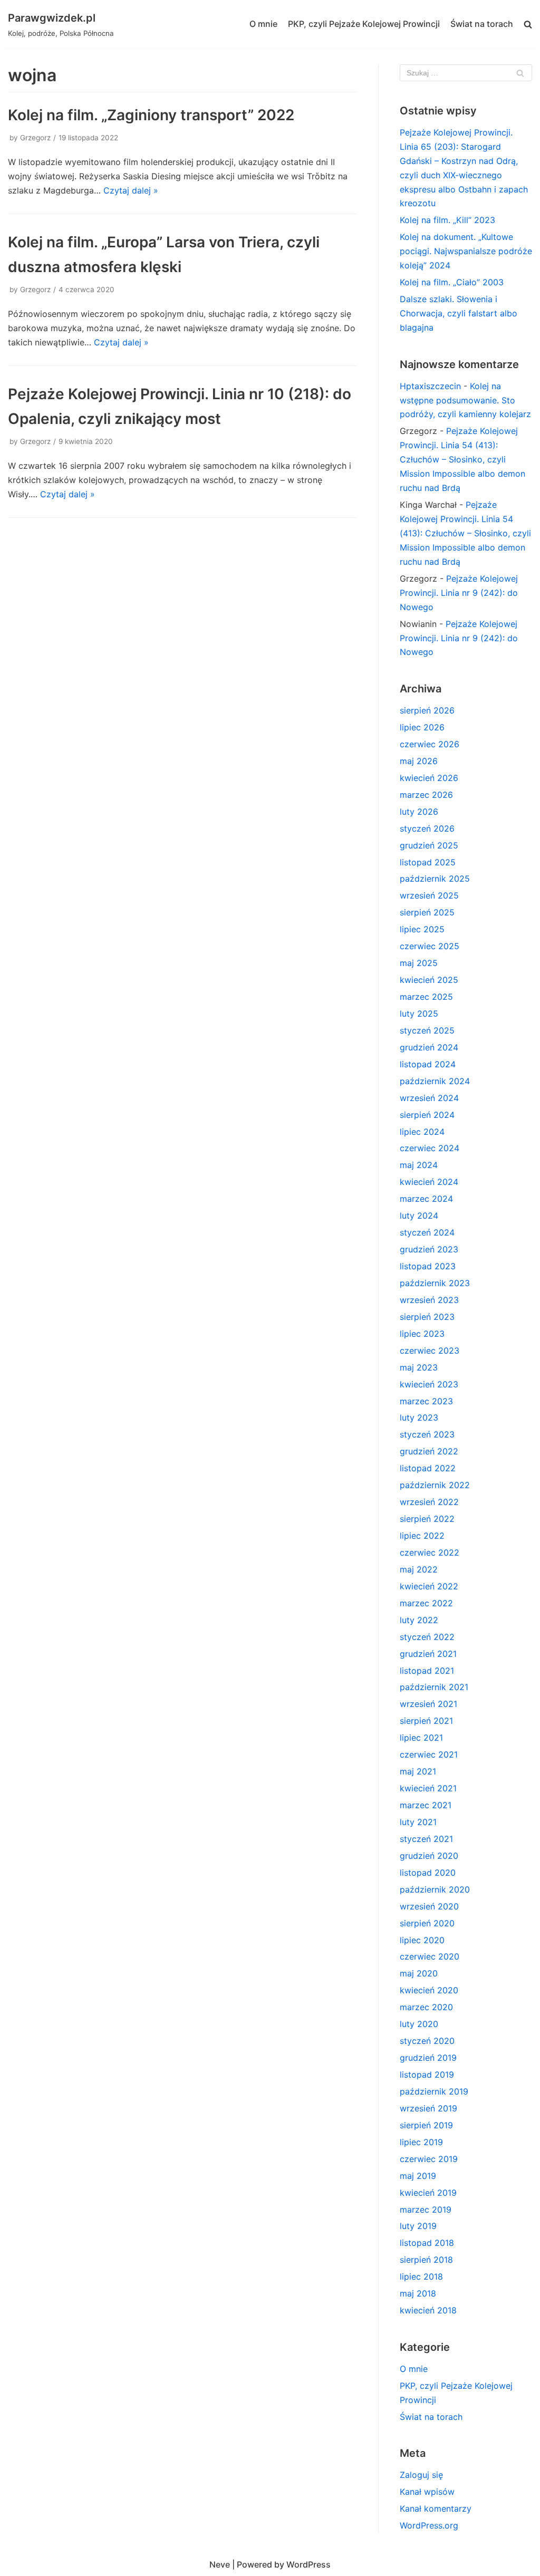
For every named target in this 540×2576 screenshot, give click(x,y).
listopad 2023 (428, 1266)
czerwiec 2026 (430, 744)
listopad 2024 (428, 1064)
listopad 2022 (428, 1468)
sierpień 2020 (427, 1923)
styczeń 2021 (426, 1839)
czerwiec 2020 (430, 1956)
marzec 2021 (426, 1805)
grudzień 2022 (429, 1451)
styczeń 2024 (427, 1232)
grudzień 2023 (429, 1249)
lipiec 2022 (422, 1536)
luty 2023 (419, 1417)
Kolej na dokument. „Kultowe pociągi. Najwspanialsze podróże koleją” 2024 (466, 251)
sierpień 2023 (427, 1317)
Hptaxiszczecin (430, 386)
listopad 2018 (427, 2243)
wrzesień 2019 (428, 2108)
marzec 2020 (426, 2007)
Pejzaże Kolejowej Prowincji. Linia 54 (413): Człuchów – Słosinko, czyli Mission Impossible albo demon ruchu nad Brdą (462, 459)
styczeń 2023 (427, 1434)
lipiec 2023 (422, 1334)
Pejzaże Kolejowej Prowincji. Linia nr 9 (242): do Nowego (459, 593)
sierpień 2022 (427, 1519)
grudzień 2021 (428, 1654)
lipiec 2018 (421, 2276)
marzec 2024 (426, 1199)
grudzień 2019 (428, 2058)
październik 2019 (434, 2091)
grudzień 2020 (429, 1856)
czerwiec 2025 (430, 946)
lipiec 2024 (422, 1132)
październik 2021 (434, 1687)
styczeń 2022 (427, 1637)
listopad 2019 (427, 2075)
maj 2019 (418, 2176)
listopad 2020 (428, 1873)
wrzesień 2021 (428, 1704)
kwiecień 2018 (428, 2310)
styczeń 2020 (427, 2041)
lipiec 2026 (422, 727)
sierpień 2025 (427, 912)
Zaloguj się (421, 2475)
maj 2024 (419, 1165)
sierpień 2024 (427, 1115)
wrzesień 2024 (429, 1098)
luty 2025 (419, 1014)
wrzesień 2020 (429, 1906)
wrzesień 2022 (429, 1502)
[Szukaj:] (466, 73)
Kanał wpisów (427, 2492)
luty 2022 (419, 1620)
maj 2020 (419, 1973)
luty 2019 (418, 2226)
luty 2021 (418, 1822)
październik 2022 (435, 1485)
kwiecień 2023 (429, 1384)
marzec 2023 (426, 1401)
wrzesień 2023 (429, 1300)
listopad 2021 (427, 1671)
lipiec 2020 (422, 1940)
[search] (528, 25)
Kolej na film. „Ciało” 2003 (452, 282)
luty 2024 (419, 1215)
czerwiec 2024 (430, 1148)
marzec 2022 (426, 1603)
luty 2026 (419, 812)
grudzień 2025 (429, 845)
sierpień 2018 (426, 2260)
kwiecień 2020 (429, 1990)
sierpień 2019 (426, 2125)
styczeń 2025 (427, 1030)
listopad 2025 (428, 862)
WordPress (308, 2564)
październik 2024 (435, 1081)
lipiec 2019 (421, 2142)
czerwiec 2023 (430, 1350)
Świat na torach (482, 24)
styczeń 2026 (427, 828)
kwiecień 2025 (429, 980)
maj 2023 (419, 1367)
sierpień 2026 (427, 710)
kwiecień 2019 (428, 2193)
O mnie (263, 24)
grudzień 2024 (429, 1047)
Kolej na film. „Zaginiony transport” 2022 (151, 115)
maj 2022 (419, 1569)
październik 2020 (435, 1889)
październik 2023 (435, 1283)
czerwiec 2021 (429, 1754)
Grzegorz (35, 138)
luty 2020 (419, 2024)
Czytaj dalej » (131, 190)
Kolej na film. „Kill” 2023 (447, 220)
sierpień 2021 (426, 1721)
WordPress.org (429, 2525)
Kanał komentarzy (436, 2509)
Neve (220, 2564)
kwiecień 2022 (429, 1586)
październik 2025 (435, 879)
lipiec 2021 (421, 1738)
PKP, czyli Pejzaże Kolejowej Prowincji (364, 24)
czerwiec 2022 (430, 1552)
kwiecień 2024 (429, 1182)
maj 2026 (419, 761)
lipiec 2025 (422, 929)
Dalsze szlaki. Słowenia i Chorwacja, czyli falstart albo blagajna (459, 313)
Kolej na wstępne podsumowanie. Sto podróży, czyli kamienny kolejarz (465, 400)
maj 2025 (419, 963)
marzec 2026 (426, 795)
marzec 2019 (426, 2210)
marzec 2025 (426, 997)
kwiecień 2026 (429, 778)
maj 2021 (418, 1771)
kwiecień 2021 (428, 1788)
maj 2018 (418, 2293)
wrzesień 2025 (429, 895)
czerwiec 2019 (429, 2159)
